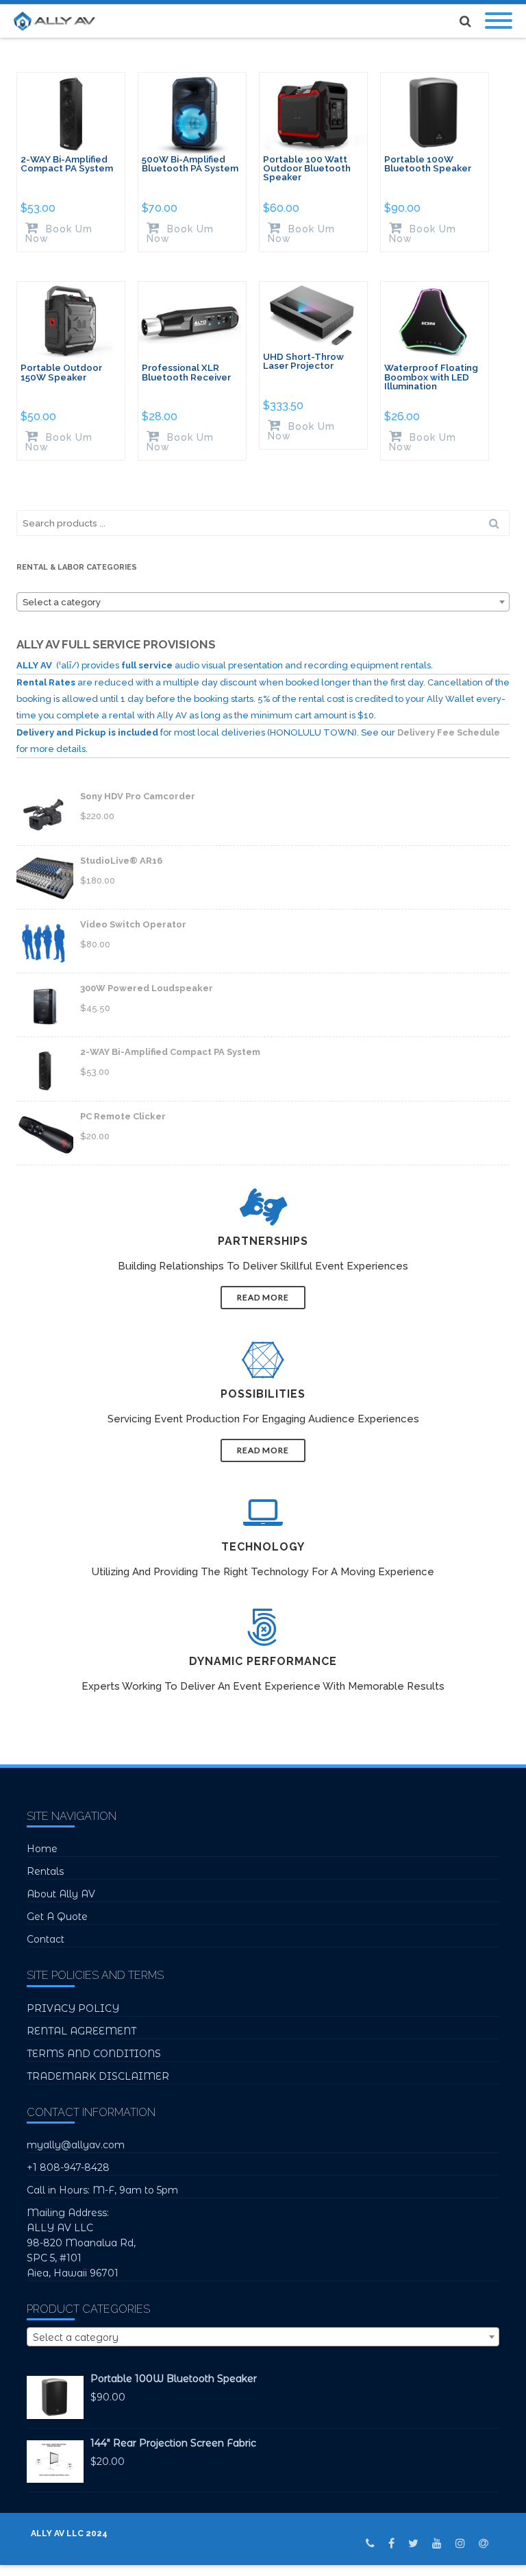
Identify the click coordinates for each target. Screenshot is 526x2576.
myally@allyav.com (76, 2145)
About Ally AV (61, 1894)
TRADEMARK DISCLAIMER (98, 2076)
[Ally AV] (58, 21)
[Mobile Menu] (499, 21)
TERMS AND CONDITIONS (94, 2054)
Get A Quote (57, 1917)
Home (42, 1849)
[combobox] (263, 602)
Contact (46, 1939)
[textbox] (263, 603)
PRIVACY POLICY (73, 2008)
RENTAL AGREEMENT (82, 2031)
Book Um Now (59, 233)
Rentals (45, 1871)
